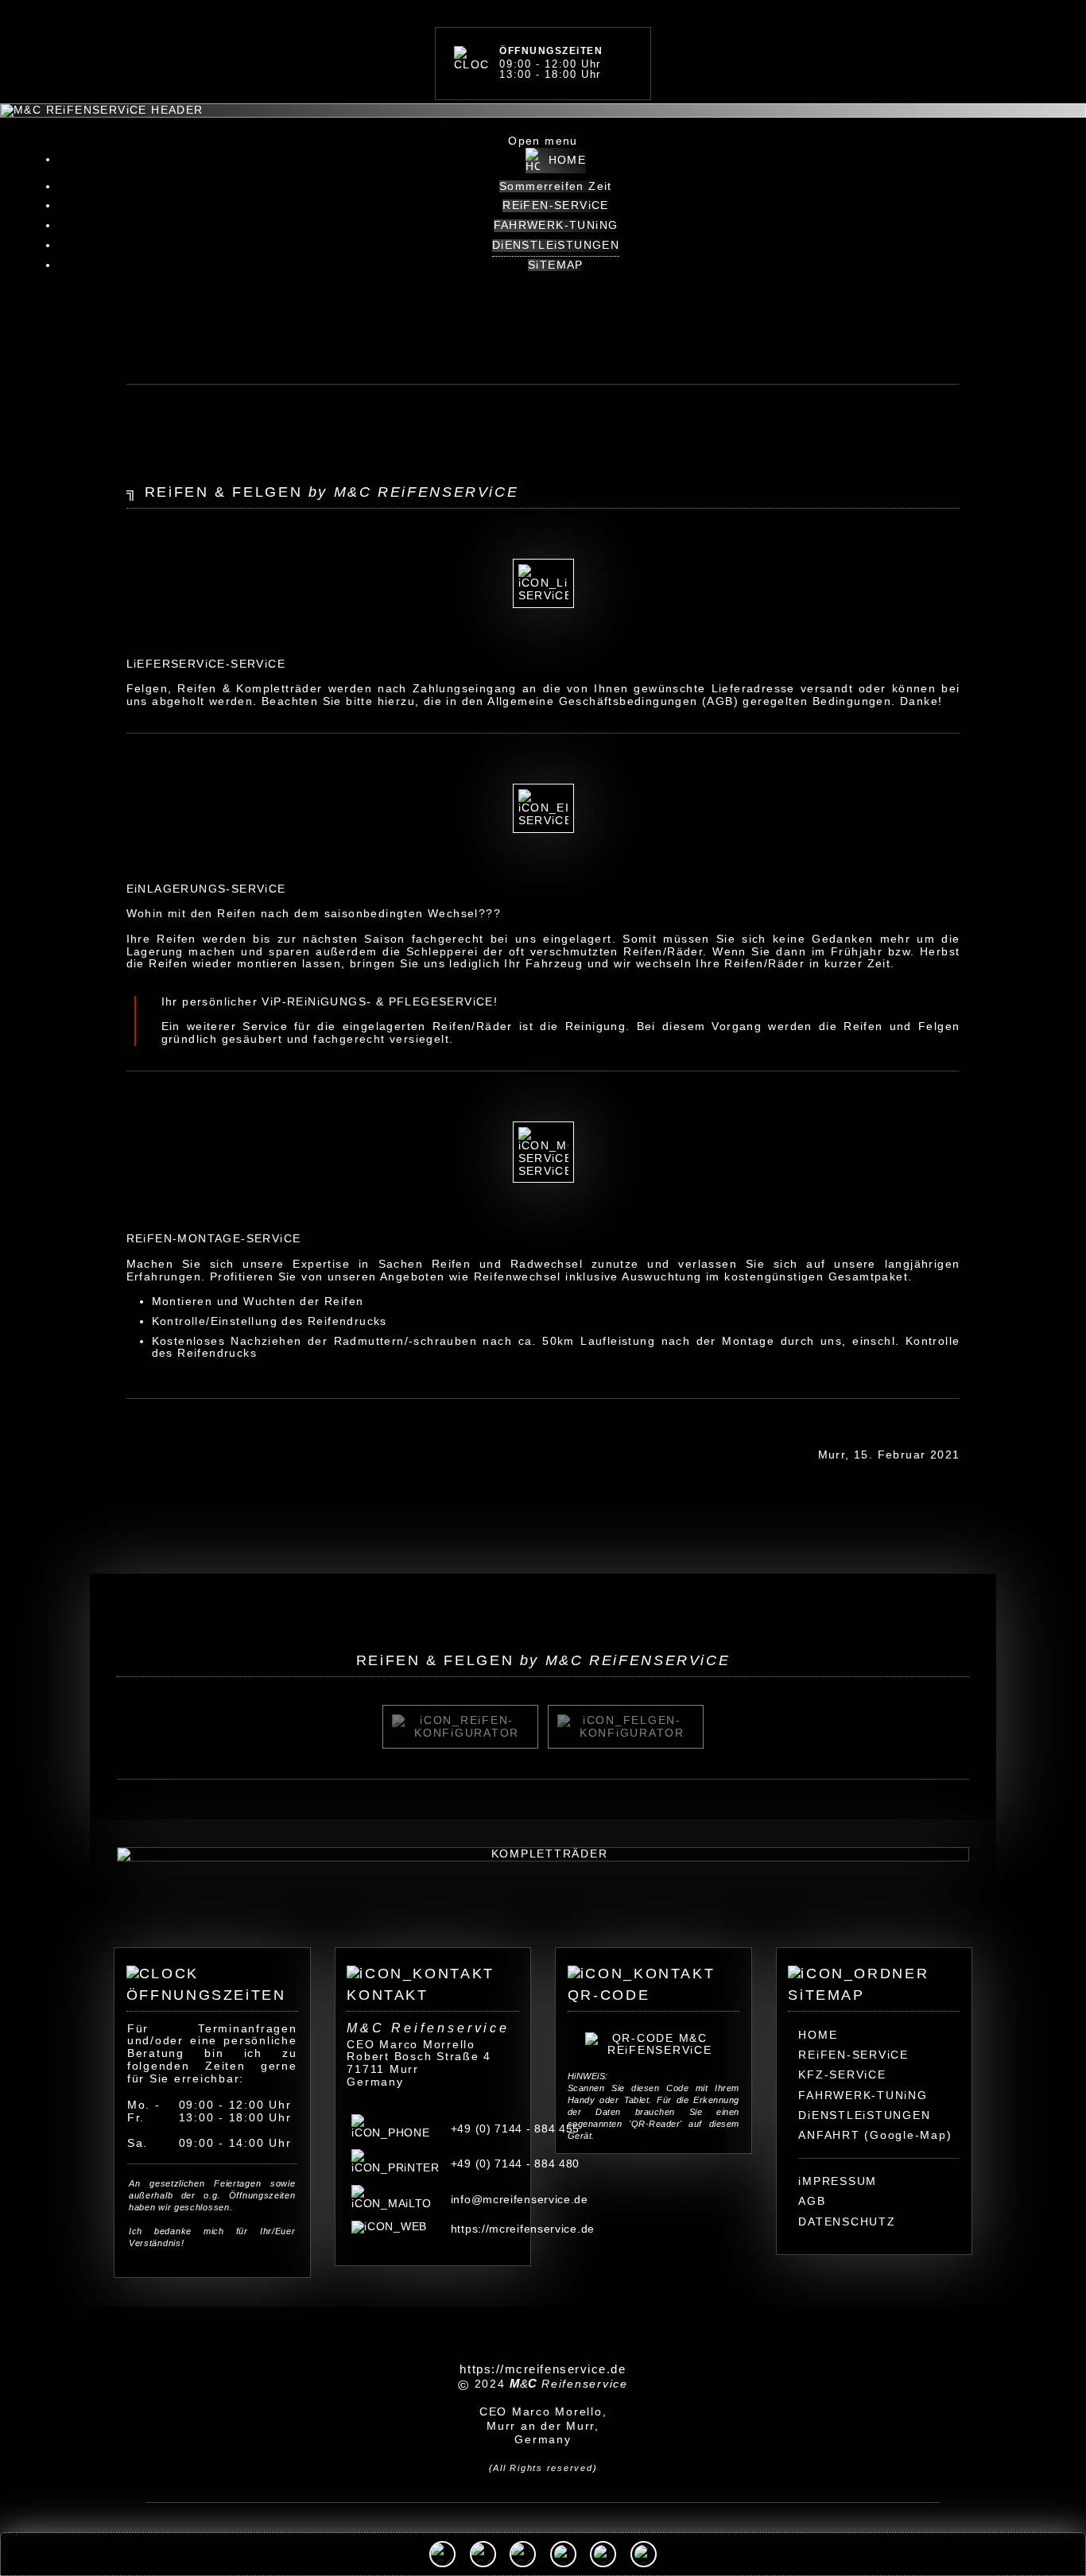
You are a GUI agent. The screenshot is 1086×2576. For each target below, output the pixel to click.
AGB (812, 2201)
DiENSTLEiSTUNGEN (864, 2115)
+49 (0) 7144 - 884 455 (515, 2129)
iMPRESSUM (838, 2181)
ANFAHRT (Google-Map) (875, 2135)
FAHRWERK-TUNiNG (863, 2095)
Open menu (543, 141)
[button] (442, 2554)
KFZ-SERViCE (842, 2074)
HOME (818, 2035)
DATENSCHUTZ (847, 2222)
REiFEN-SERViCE (853, 2055)
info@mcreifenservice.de (520, 2199)
